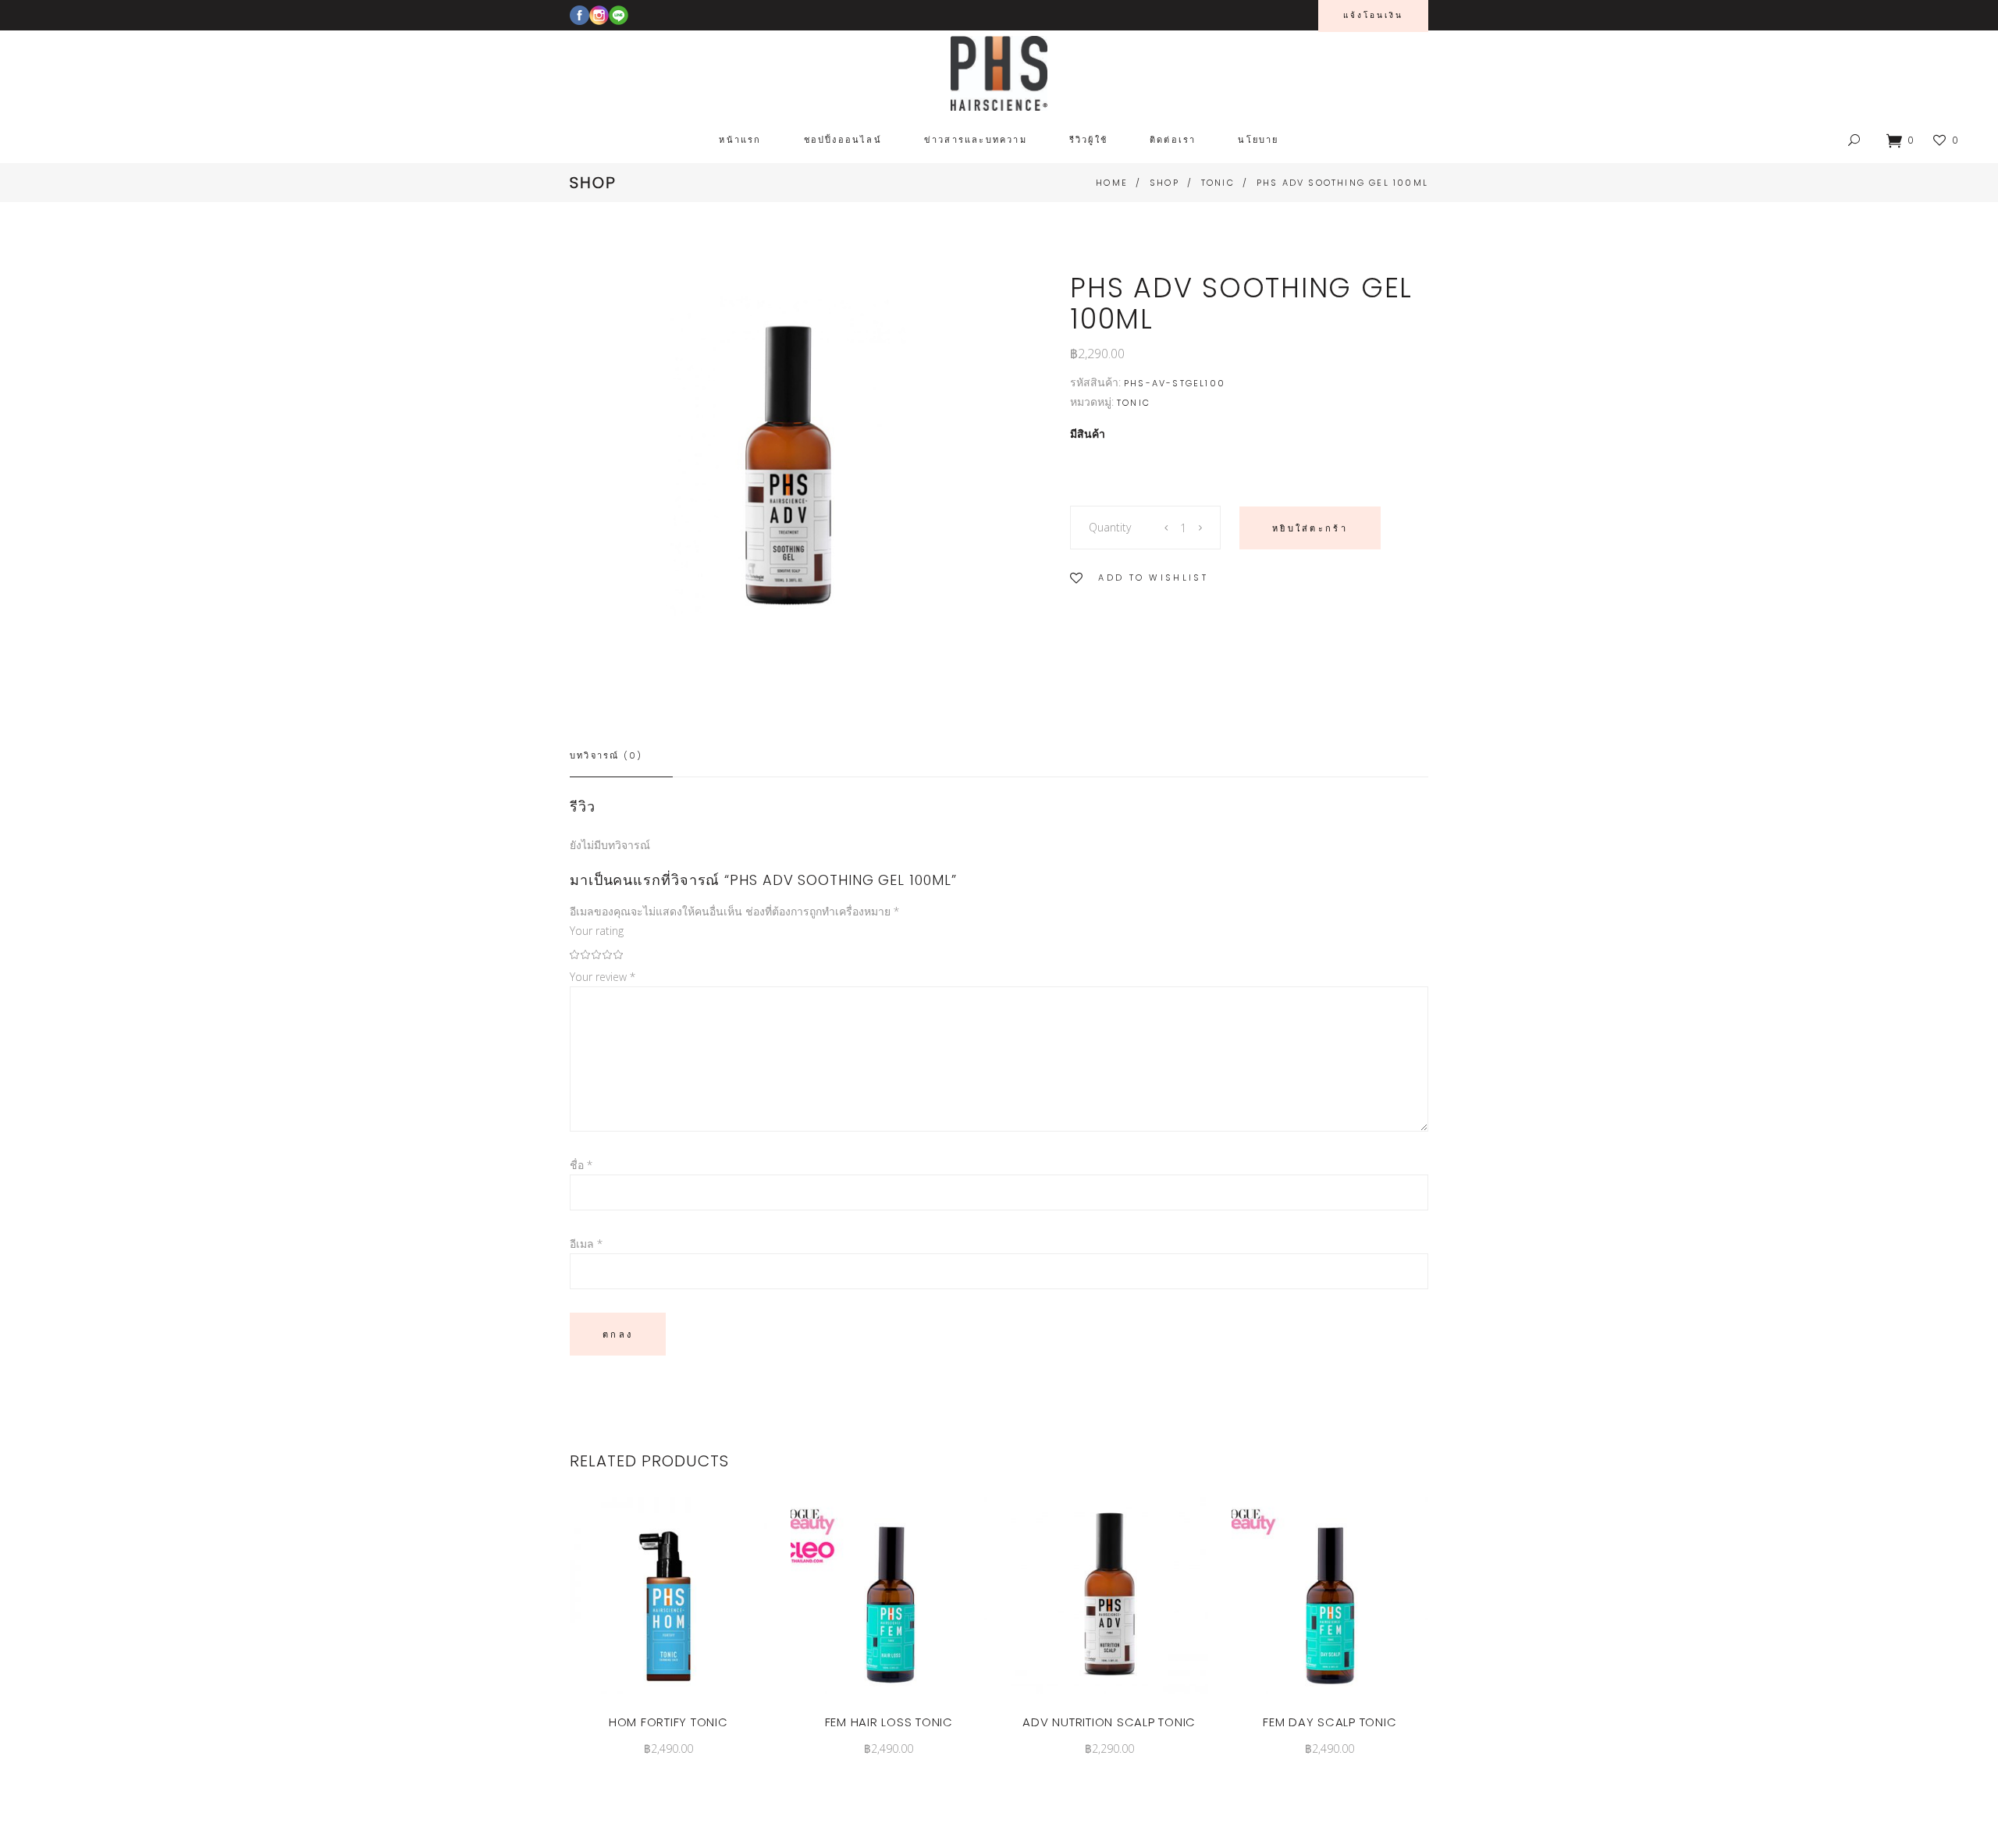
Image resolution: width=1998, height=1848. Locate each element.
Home (1112, 183)
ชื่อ (581, 1165)
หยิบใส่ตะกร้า (1310, 528)
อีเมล (586, 1244)
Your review (603, 977)
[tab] (621, 756)
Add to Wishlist (1153, 577)
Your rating (597, 931)
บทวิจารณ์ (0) (606, 755)
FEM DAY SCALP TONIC (1330, 1722)
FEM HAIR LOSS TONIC (889, 1722)
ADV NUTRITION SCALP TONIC (1109, 1722)
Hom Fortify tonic (668, 1722)
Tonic (1218, 183)
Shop (1164, 183)
